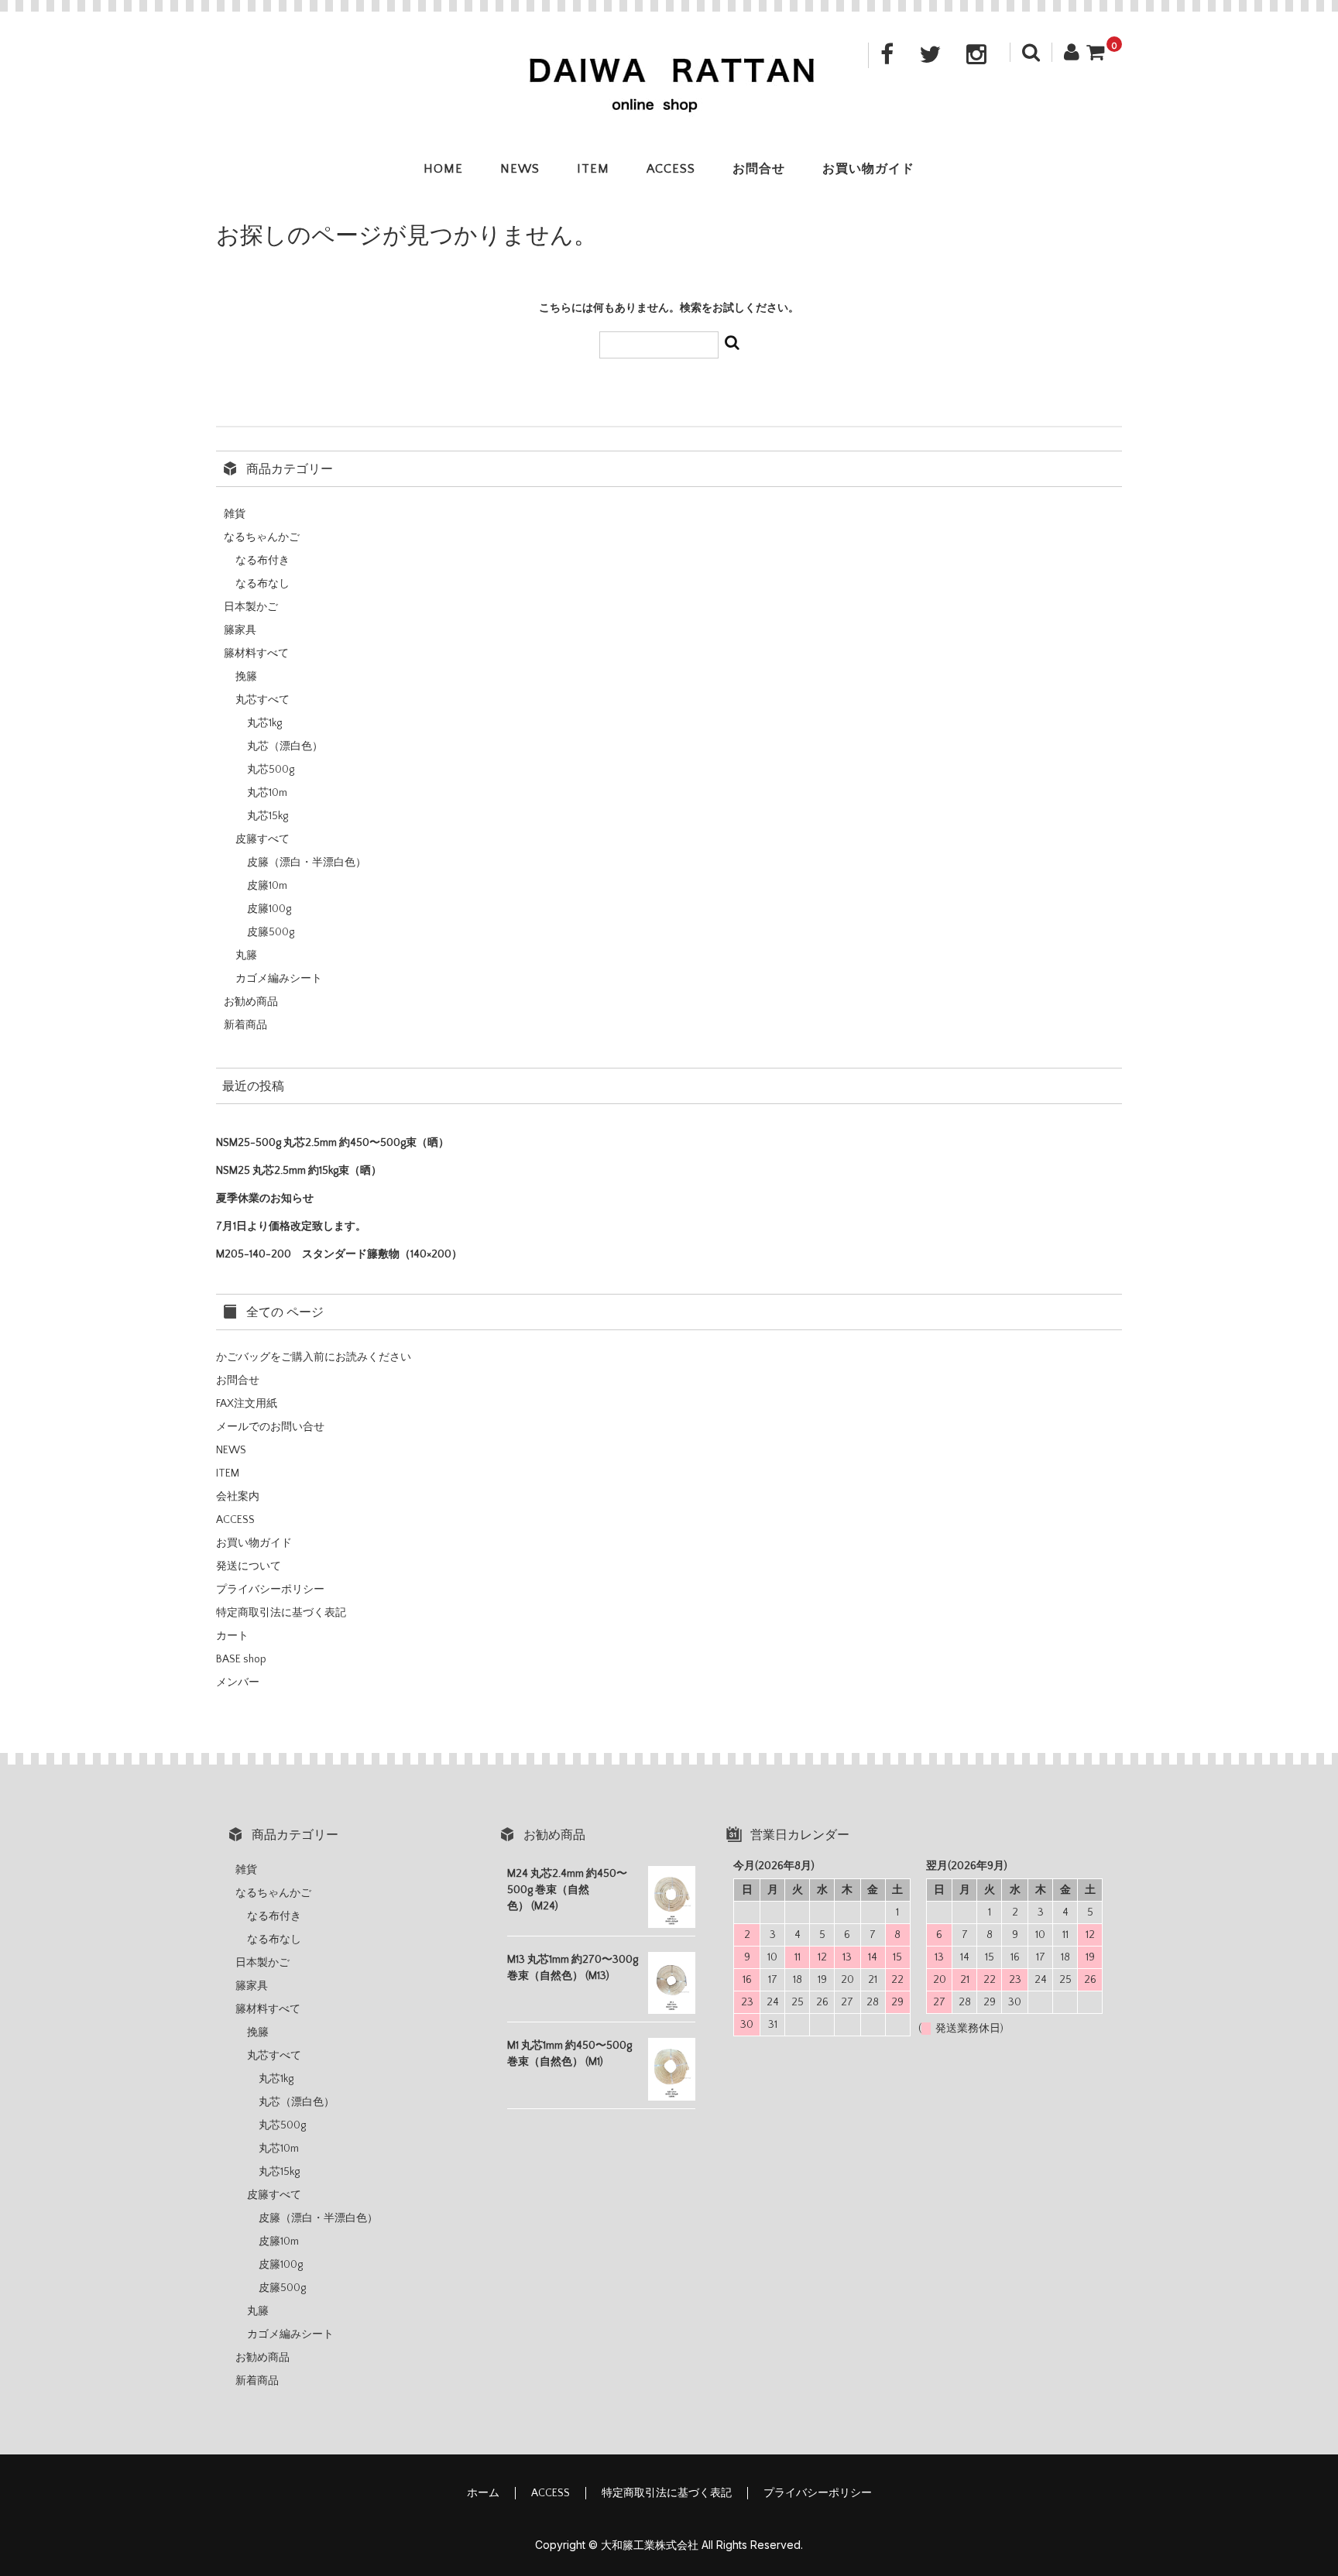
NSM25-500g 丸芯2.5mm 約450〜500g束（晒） (333, 1143)
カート (232, 1636)
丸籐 (246, 955)
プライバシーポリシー (270, 1590)
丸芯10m (267, 793)
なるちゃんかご (262, 537)
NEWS (520, 169)
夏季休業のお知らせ (265, 1199)
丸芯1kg (264, 723)
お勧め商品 (251, 1002)
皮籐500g (271, 932)
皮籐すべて (262, 839)
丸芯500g (271, 770)
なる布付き (262, 561)
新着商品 (245, 1025)
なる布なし (262, 584)
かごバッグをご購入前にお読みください (314, 1357)
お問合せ (759, 169)
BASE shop (241, 1659)
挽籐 (246, 677)
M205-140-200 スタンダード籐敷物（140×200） (339, 1254)
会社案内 (238, 1497)
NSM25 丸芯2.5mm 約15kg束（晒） (299, 1171)
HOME (443, 169)
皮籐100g (269, 909)
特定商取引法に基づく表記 (281, 1613)
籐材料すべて (256, 653)
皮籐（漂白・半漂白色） (307, 863)
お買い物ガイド (868, 169)
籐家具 (240, 630)
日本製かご (251, 607)
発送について (249, 1566)
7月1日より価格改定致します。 (291, 1226)
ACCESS (671, 169)
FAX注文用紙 (247, 1404)
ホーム (483, 2493)
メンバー (238, 1682)
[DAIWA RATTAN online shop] (669, 102)
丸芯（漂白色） (285, 746)
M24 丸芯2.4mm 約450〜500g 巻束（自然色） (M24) (567, 1890)
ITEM (593, 169)
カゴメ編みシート (279, 979)
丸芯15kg (268, 816)
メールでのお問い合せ (270, 1427)
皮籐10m (267, 886)
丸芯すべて (262, 700)
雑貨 (235, 514)
